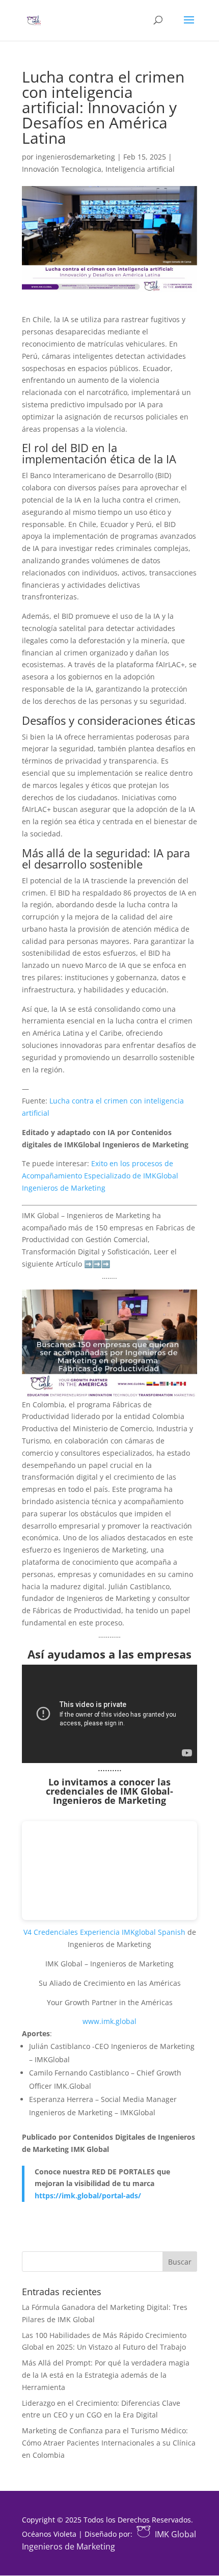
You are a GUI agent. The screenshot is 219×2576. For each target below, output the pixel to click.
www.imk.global (109, 2021)
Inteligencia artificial (140, 169)
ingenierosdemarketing (75, 157)
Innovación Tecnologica (62, 169)
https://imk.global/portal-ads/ (88, 2196)
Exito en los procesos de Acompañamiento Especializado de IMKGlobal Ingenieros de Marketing (100, 1176)
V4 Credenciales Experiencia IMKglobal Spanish (104, 1932)
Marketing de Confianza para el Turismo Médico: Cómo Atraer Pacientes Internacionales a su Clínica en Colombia (109, 2443)
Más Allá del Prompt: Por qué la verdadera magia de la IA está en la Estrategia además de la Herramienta (106, 2375)
